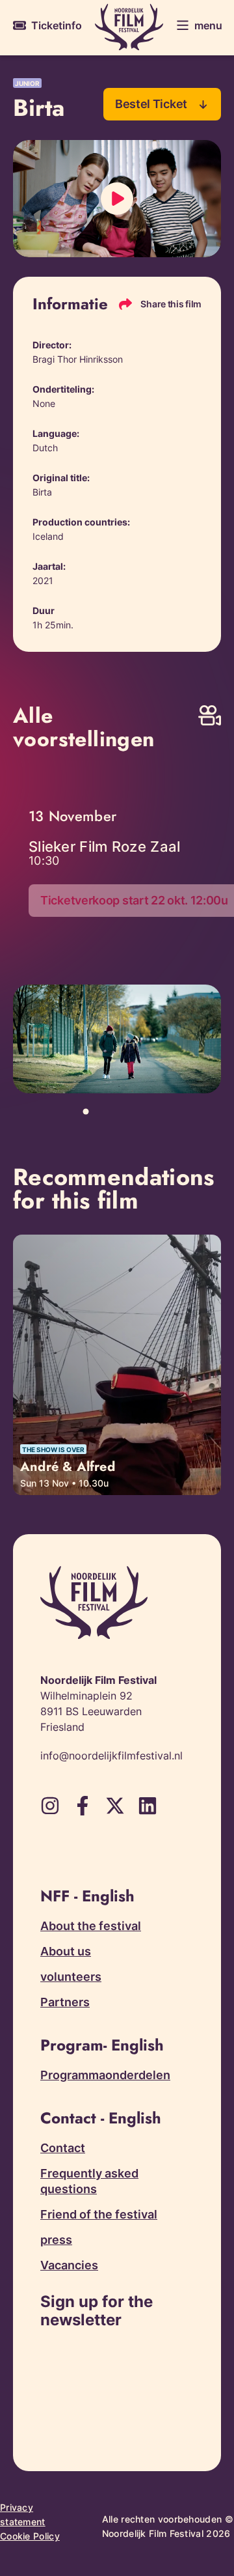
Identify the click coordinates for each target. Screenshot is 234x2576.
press (56, 2240)
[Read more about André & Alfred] (117, 1365)
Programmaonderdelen (105, 2075)
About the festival (91, 1926)
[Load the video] (117, 199)
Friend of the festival (99, 2214)
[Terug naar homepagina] (129, 27)
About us (66, 1951)
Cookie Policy (30, 2536)
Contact (63, 2148)
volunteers (71, 1977)
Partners (65, 2002)
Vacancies (69, 2265)
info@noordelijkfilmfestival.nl (111, 1756)
